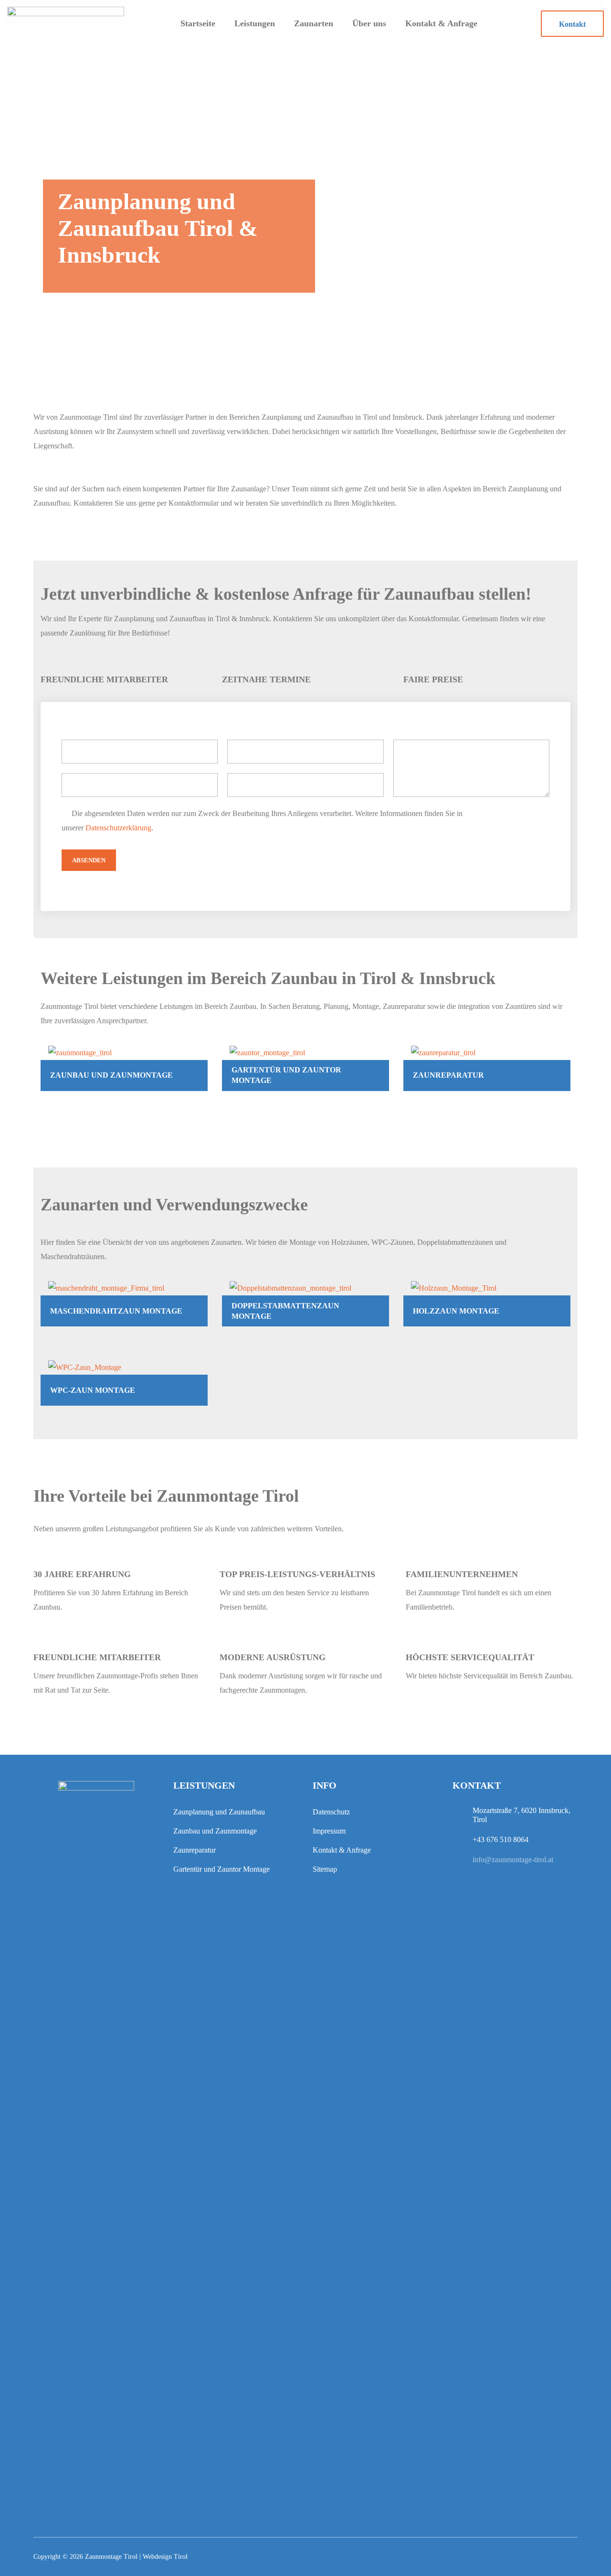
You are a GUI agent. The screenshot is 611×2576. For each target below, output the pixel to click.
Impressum (329, 1831)
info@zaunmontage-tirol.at (513, 1860)
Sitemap (325, 1869)
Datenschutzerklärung (118, 828)
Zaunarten (314, 23)
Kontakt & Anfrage (441, 23)
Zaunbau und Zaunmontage (215, 1831)
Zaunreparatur (195, 1850)
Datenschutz (331, 1812)
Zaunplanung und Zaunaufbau (219, 1812)
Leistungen (255, 23)
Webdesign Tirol (165, 2557)
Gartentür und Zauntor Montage (221, 1869)
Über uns (369, 23)
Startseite (198, 23)
